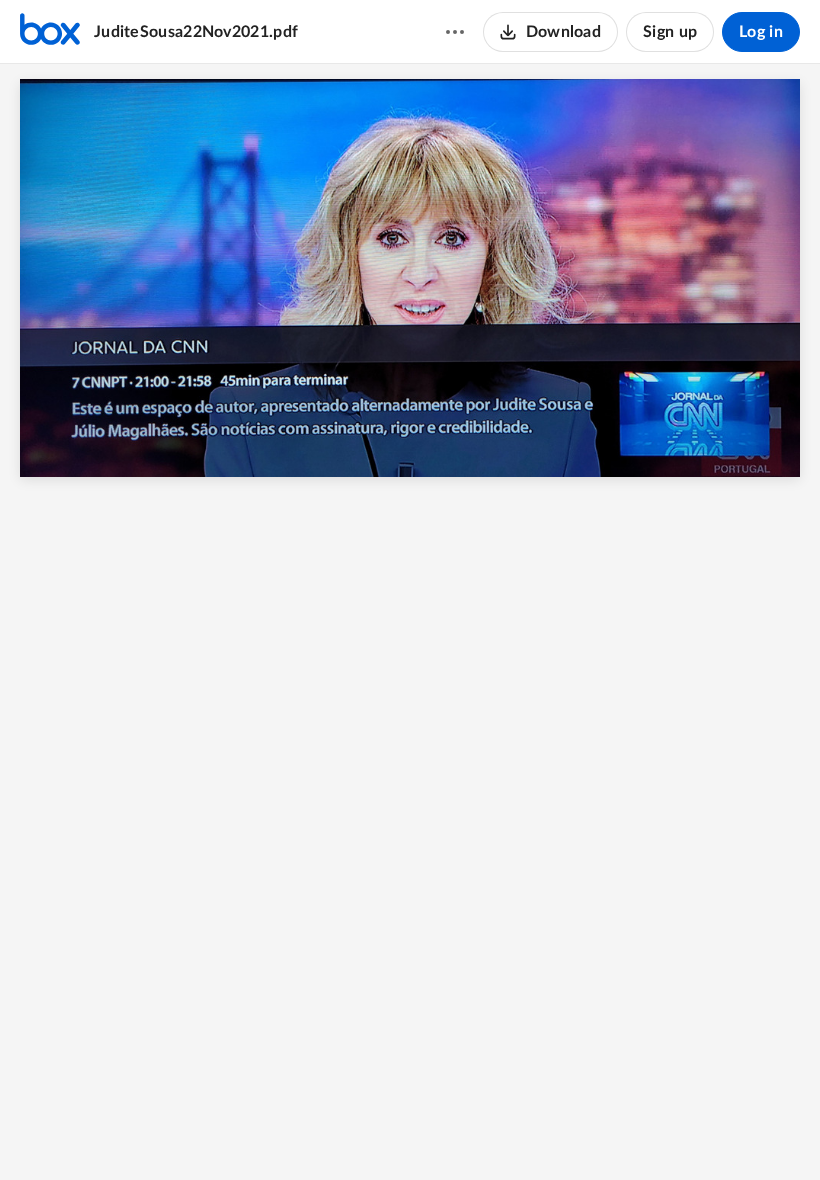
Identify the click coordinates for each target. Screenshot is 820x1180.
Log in (761, 32)
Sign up (670, 32)
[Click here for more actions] (455, 32)
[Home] (50, 32)
